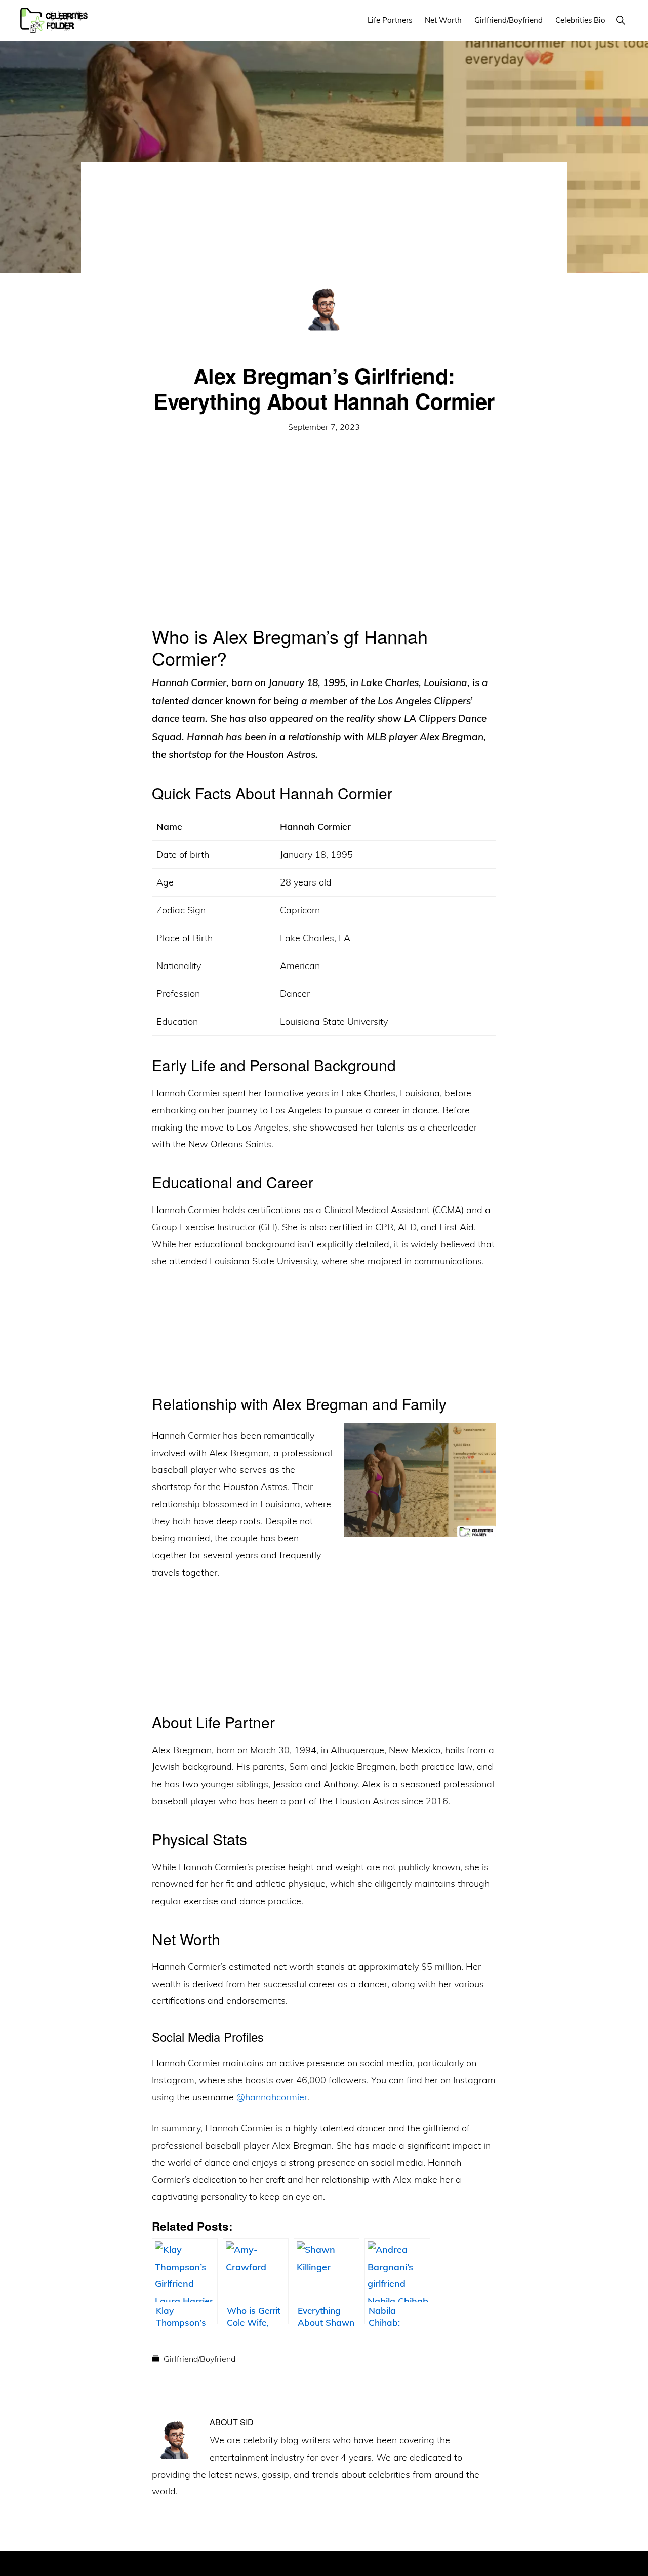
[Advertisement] (324, 237)
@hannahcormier (272, 2097)
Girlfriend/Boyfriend (199, 2359)
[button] (620, 20)
